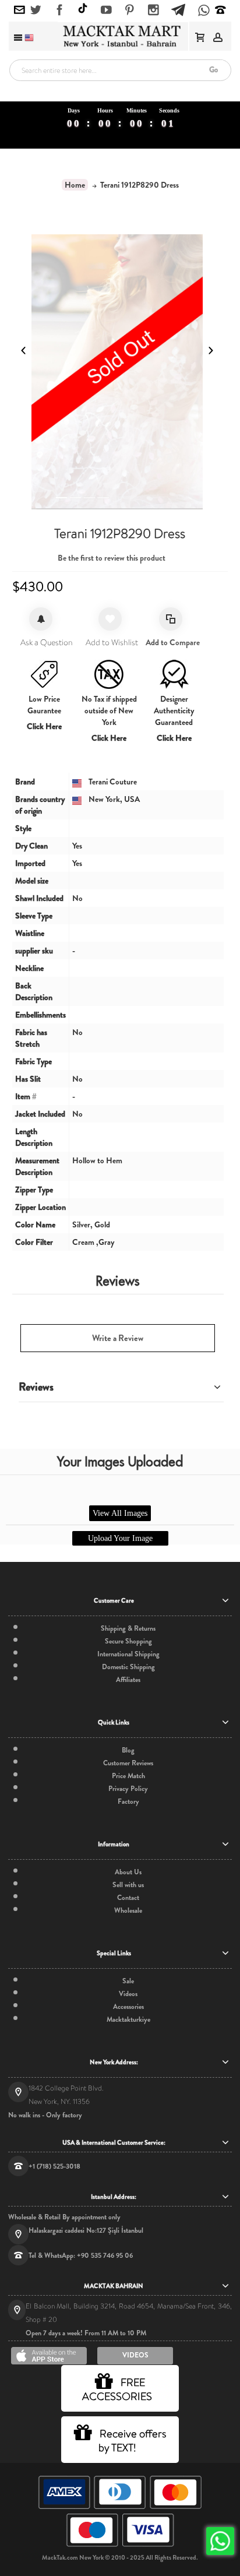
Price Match (128, 1776)
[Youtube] (106, 10)
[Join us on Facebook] (60, 10)
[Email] (20, 10)
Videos (128, 1994)
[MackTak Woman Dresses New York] (120, 36)
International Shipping (128, 1654)
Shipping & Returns (128, 1628)
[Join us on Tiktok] (83, 10)
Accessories (128, 2007)
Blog (128, 1750)
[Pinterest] (130, 10)
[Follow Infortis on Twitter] (36, 10)
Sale (128, 1981)
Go (213, 70)
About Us (128, 1872)
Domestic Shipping (128, 1667)
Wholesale (128, 1910)
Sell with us (128, 1885)
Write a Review (118, 1338)
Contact (128, 1898)
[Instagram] (153, 10)
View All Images (120, 1513)
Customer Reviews (128, 1763)
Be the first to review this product (112, 558)
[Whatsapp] (204, 11)
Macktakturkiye (128, 2019)
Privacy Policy (128, 1789)
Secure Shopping (128, 1641)
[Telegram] (178, 8)
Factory (128, 1801)
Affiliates (128, 1680)
